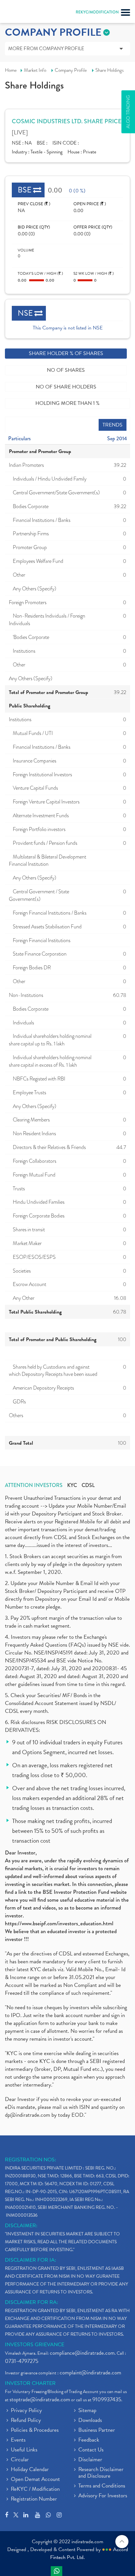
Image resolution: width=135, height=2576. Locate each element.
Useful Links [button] (24, 2450)
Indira (57, 2571)
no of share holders (66, 387)
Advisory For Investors (103, 2496)
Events (18, 2440)
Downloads (90, 2421)
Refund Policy (26, 2421)
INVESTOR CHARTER (30, 2383)
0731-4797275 (22, 2361)
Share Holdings (110, 70)
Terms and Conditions (102, 2486)
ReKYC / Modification (35, 2489)
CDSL (88, 1485)
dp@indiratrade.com (28, 2115)
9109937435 (107, 2399)
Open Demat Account (35, 2480)
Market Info (35, 70)
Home (11, 70)
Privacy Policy (26, 2411)
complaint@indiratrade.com (90, 2373)
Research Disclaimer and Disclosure (101, 2473)
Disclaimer (90, 2460)
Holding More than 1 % (67, 403)
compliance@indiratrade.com (82, 2353)
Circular (20, 2460)
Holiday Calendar (30, 2470)
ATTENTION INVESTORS (34, 1485)
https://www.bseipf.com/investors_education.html (59, 1923)
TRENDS (113, 425)
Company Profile (71, 70)
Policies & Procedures (35, 2430)
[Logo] (21, 13)
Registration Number (34, 2499)
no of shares (66, 370)
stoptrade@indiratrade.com (40, 2399)
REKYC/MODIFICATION (97, 12)
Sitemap (87, 2411)
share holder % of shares (66, 353)
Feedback (89, 2440)
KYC (72, 1485)
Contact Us (91, 2450)
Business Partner (97, 2430)
